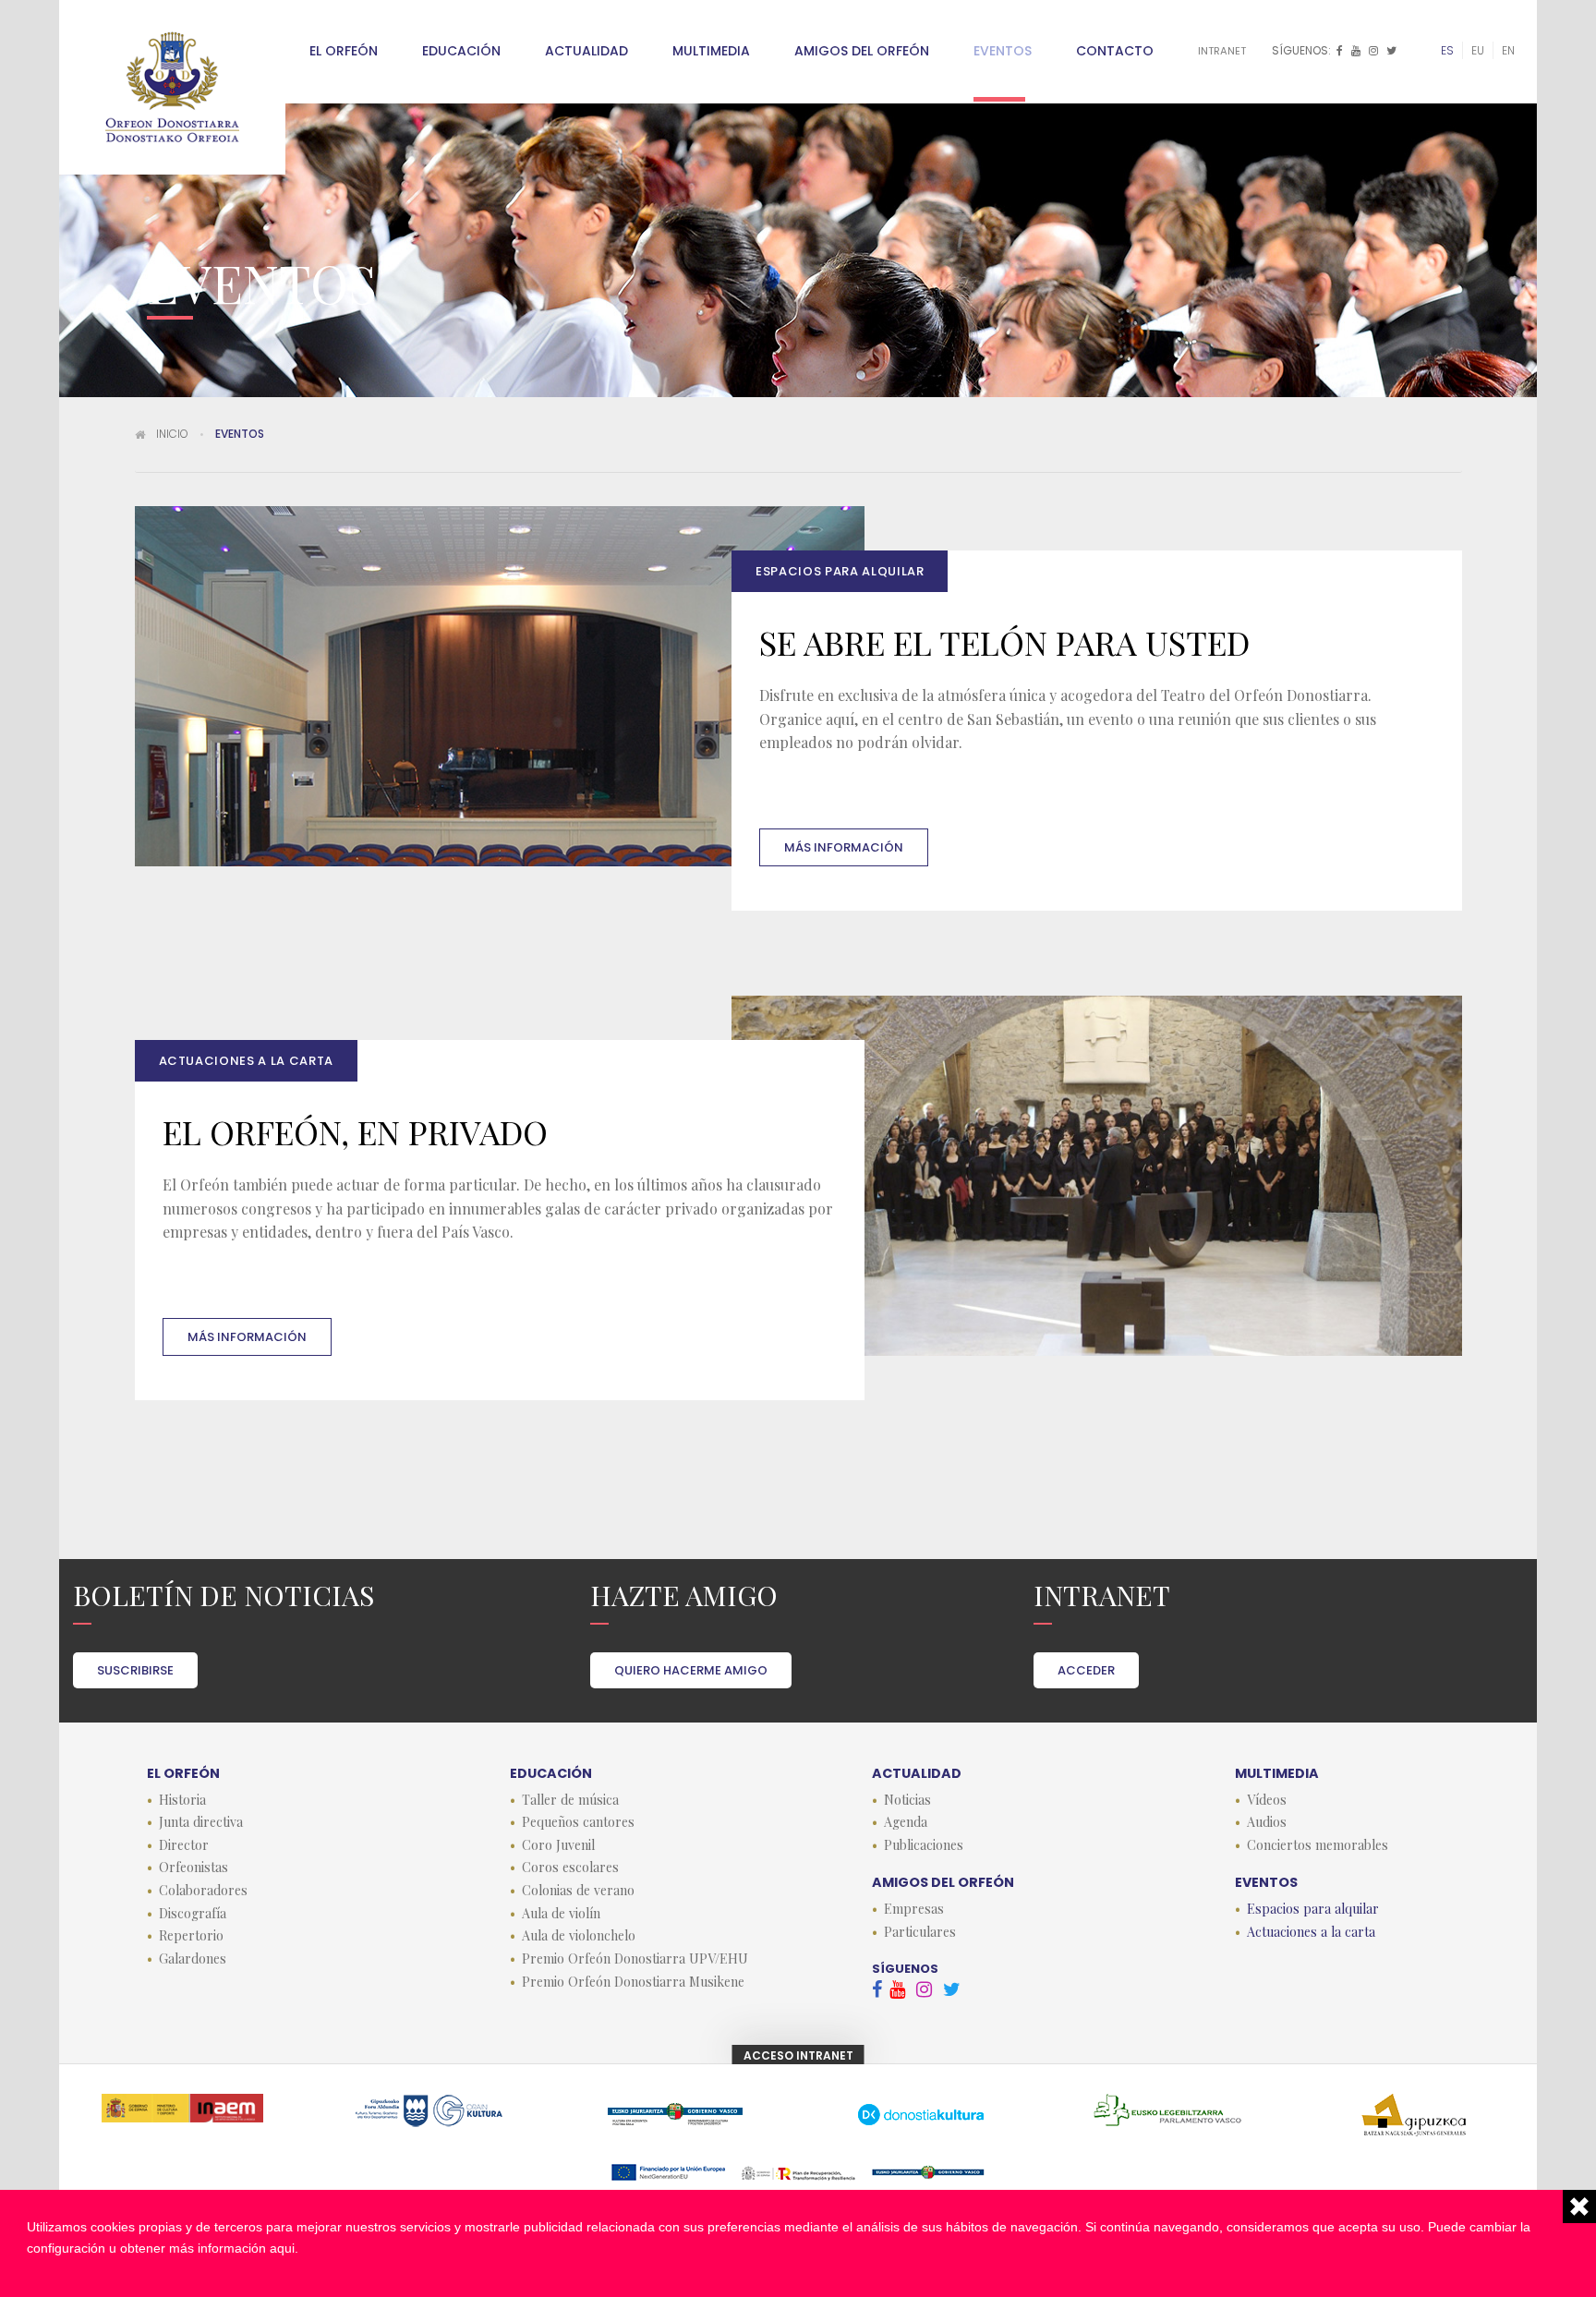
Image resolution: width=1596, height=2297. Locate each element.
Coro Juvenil (558, 1845)
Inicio (172, 434)
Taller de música (570, 1800)
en (1508, 50)
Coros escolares (570, 1868)
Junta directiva (201, 1822)
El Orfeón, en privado (355, 1131)
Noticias (907, 1800)
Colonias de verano (578, 1891)
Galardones (193, 1959)
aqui (282, 2248)
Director (184, 1845)
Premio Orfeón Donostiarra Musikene (633, 1982)
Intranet (1222, 51)
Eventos (1003, 51)
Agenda (906, 1822)
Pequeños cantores (578, 1822)
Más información (844, 847)
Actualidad (586, 51)
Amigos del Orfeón (862, 51)
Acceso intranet (798, 2055)
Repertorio (191, 1936)
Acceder (1086, 1670)
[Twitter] (1393, 51)
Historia (182, 1800)
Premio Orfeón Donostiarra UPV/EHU (635, 1959)
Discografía (193, 1914)
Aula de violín (561, 1914)
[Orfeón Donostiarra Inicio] (172, 87)
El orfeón (344, 51)
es (1447, 50)
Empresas (914, 1909)
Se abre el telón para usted (1004, 642)
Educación (461, 51)
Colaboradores (203, 1891)
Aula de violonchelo (579, 1936)
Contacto (1115, 51)
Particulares (920, 1932)
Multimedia (711, 51)
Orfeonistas (193, 1868)
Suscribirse (135, 1670)
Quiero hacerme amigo (691, 1670)
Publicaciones (924, 1845)
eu (1478, 50)
